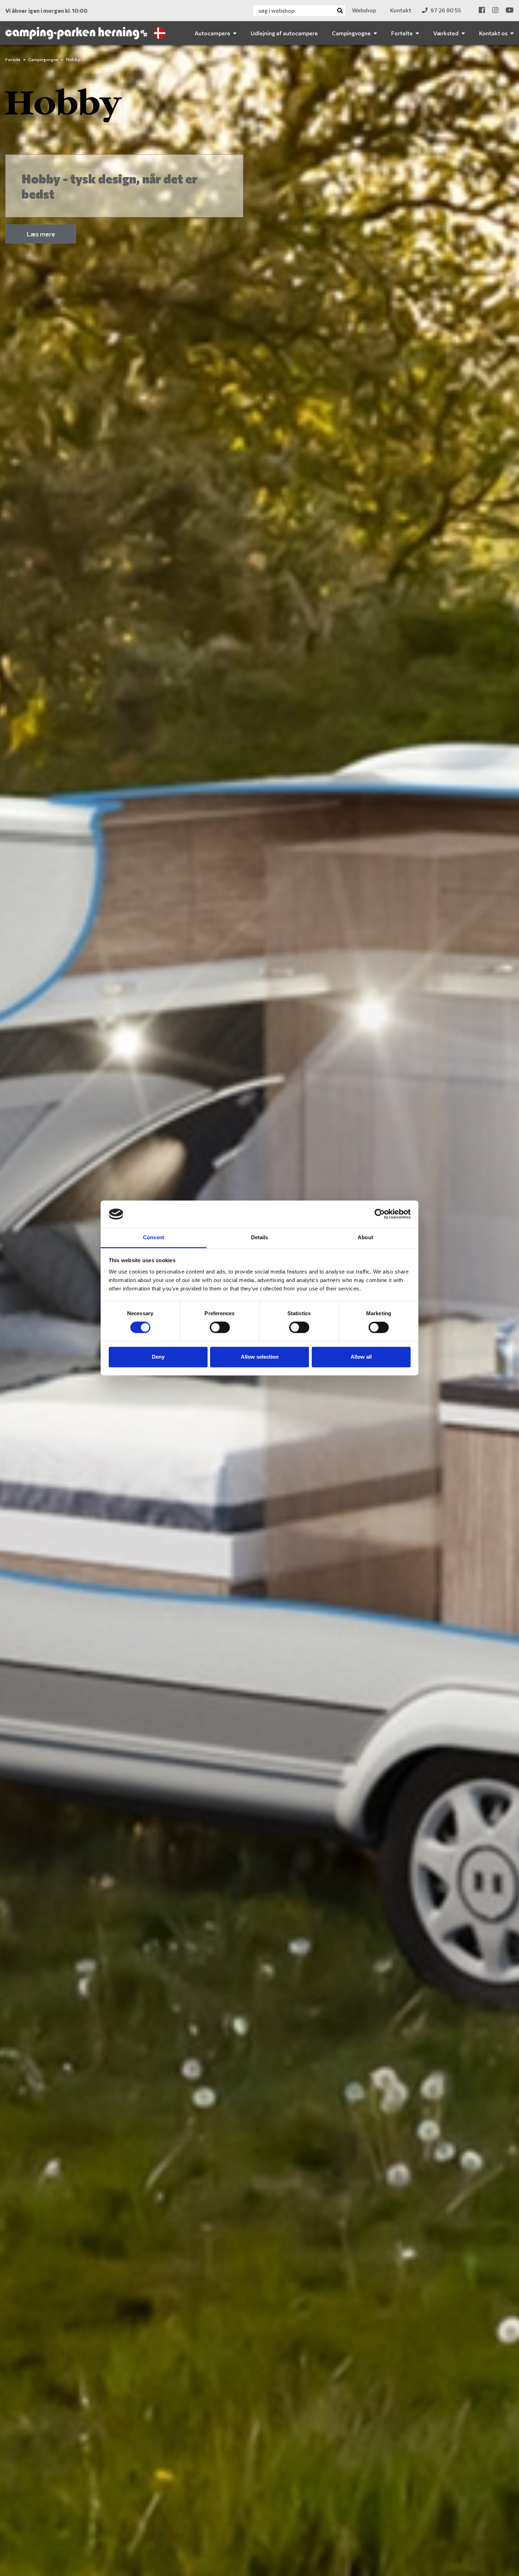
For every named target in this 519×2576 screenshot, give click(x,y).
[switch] (220, 1328)
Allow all (361, 1357)
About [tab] (365, 1237)
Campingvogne (44, 59)
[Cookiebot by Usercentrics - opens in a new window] (380, 1214)
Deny (158, 1357)
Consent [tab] (154, 1237)
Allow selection (260, 1357)
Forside (13, 59)
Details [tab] (260, 1237)
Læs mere (41, 234)
